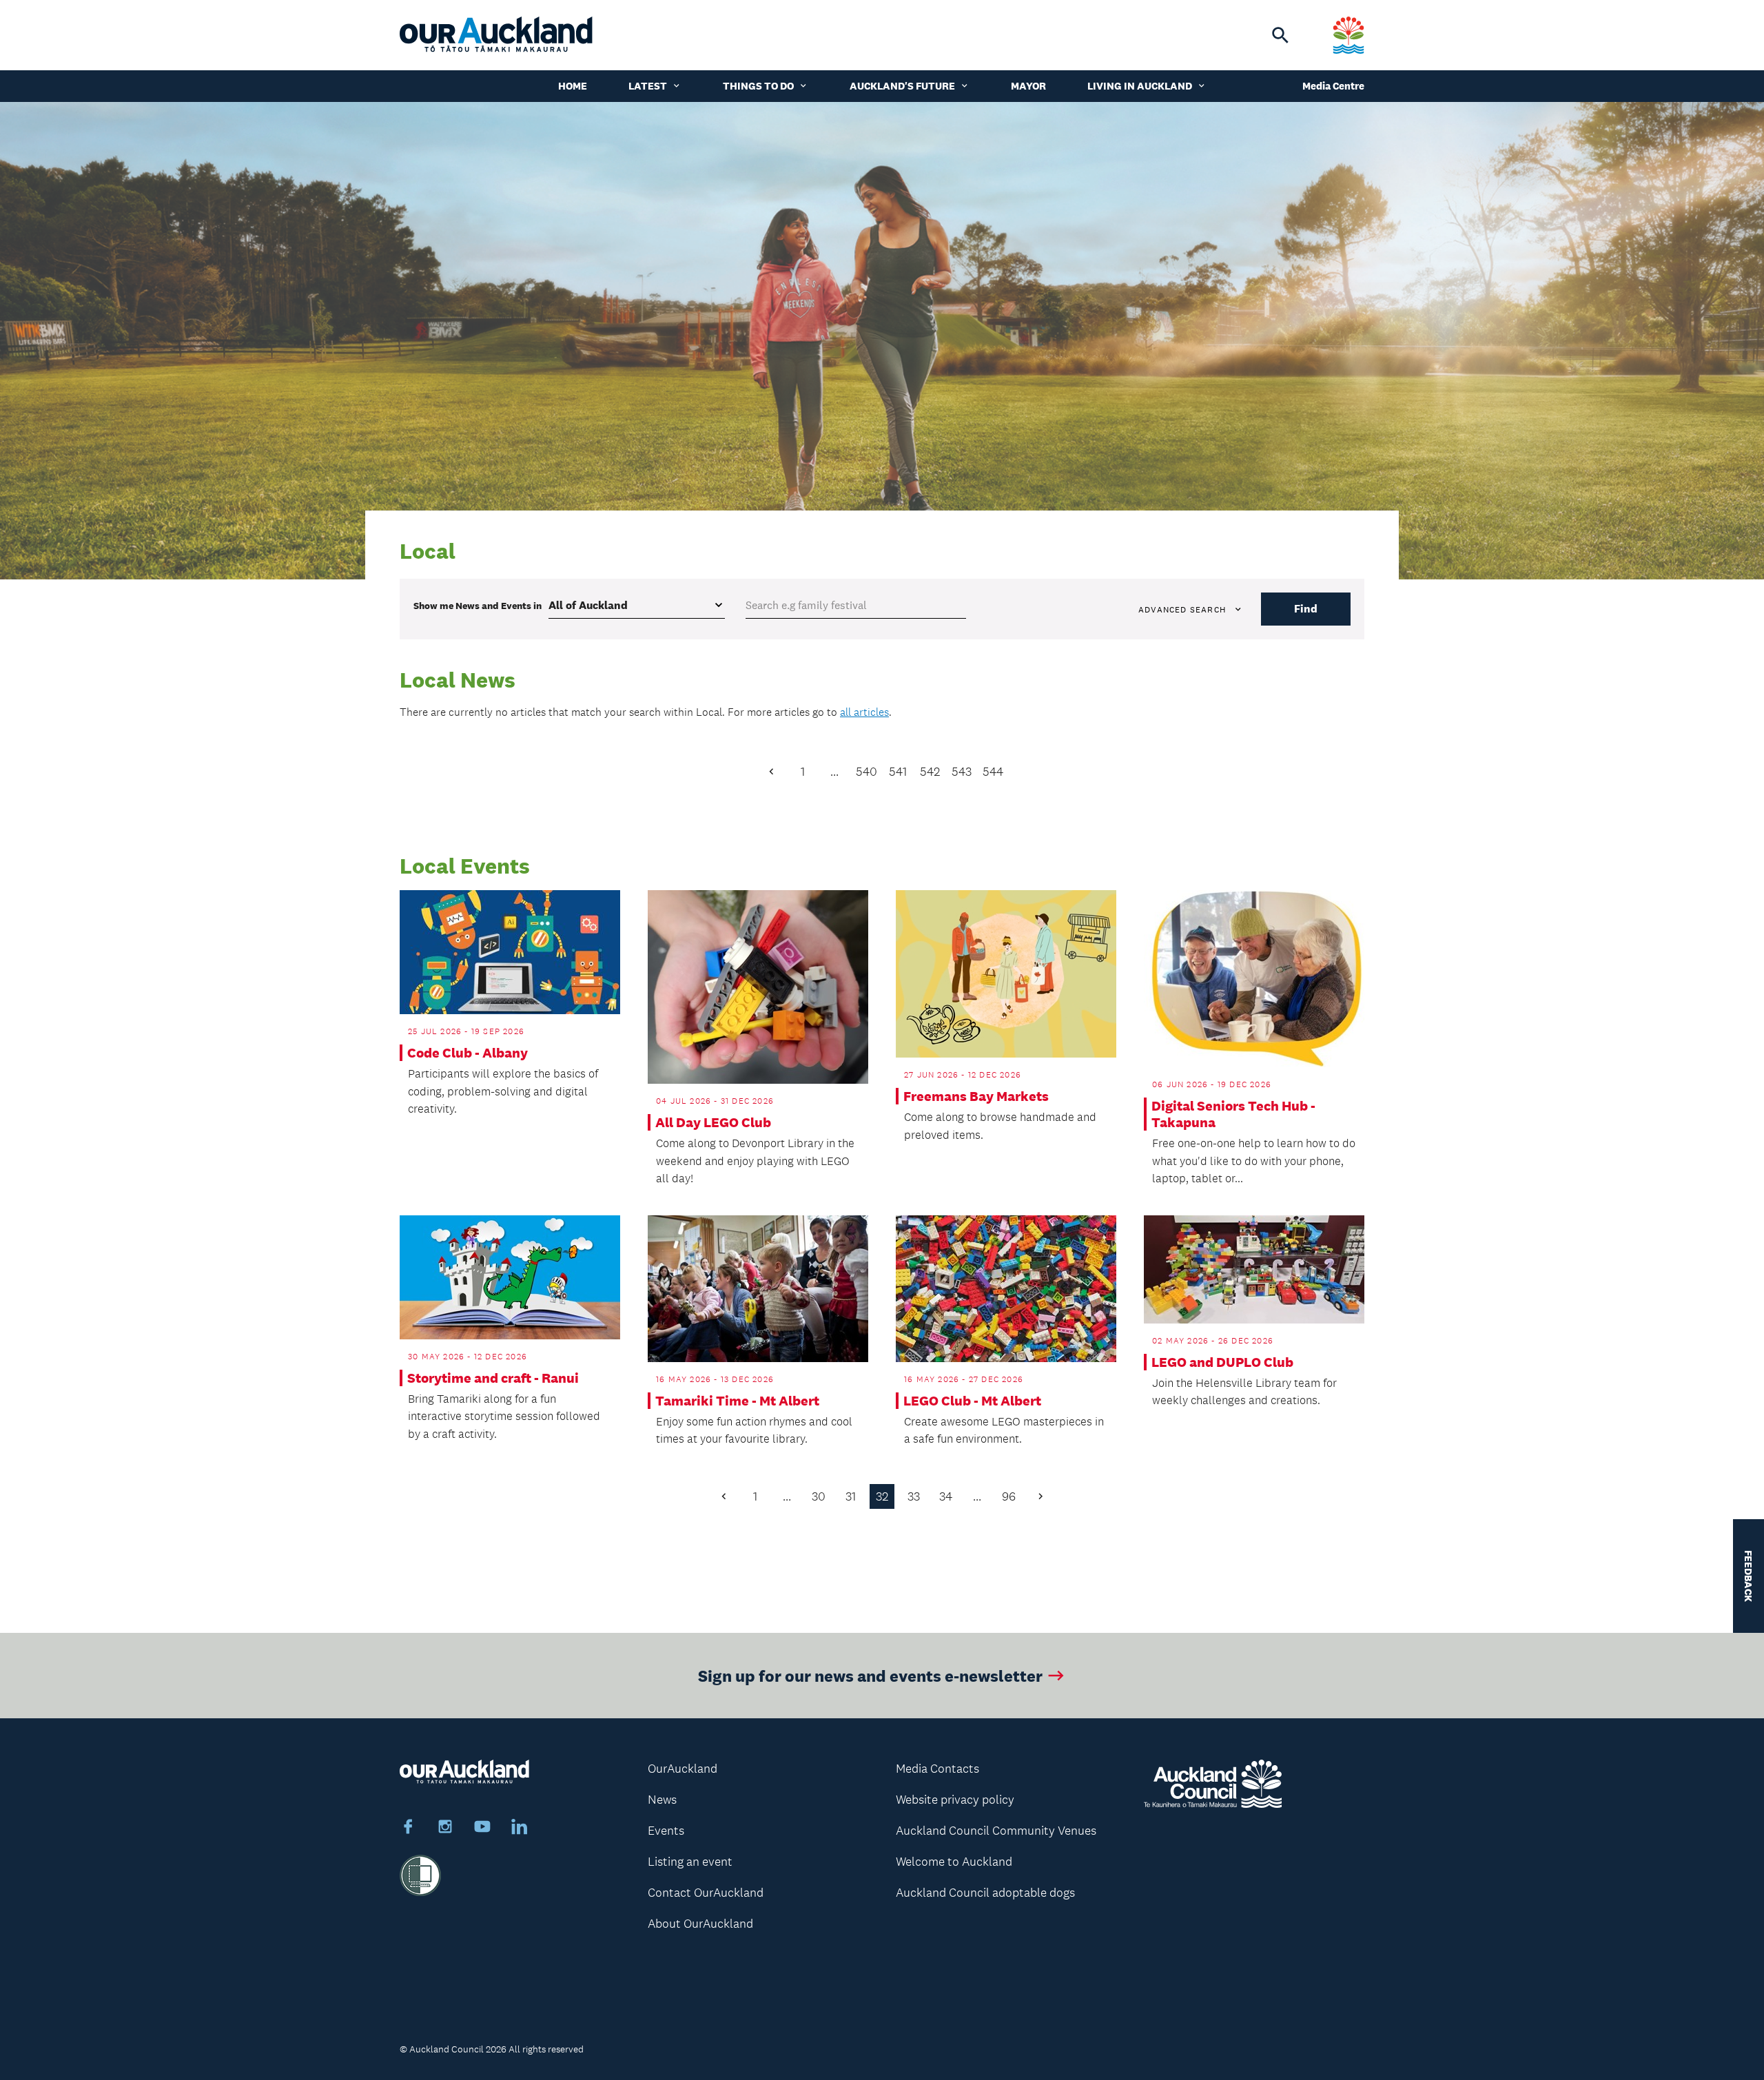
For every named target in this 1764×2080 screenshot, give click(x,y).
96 (1009, 1496)
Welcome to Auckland (954, 1862)
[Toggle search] (1280, 35)
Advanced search (1182, 610)
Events (666, 1831)
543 (962, 772)
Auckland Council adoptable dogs (985, 1893)
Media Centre (1333, 86)
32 (882, 1496)
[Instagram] (445, 1829)
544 (993, 772)
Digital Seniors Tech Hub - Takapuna (1233, 1114)
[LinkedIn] (520, 1829)
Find (1306, 609)
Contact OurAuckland (706, 1893)
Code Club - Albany (468, 1053)
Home (573, 86)
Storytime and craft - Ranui (493, 1378)
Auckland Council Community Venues (996, 1831)
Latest (648, 86)
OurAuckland (683, 1769)
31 (851, 1496)
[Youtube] (482, 1829)
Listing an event (690, 1862)
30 (819, 1496)
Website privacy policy (955, 1800)
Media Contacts (937, 1769)
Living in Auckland (1140, 86)
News (662, 1800)
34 (946, 1496)
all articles (864, 712)
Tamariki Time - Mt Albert (737, 1401)
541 (898, 772)
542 (930, 772)
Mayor (1028, 86)
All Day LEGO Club (713, 1122)
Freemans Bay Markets (976, 1096)
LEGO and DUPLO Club (1222, 1362)
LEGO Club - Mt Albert (972, 1401)
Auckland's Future (902, 86)
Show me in (478, 606)
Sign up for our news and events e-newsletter (870, 1675)
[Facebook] (408, 1829)
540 (866, 772)
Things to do (758, 86)
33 (914, 1496)
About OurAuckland (700, 1924)
